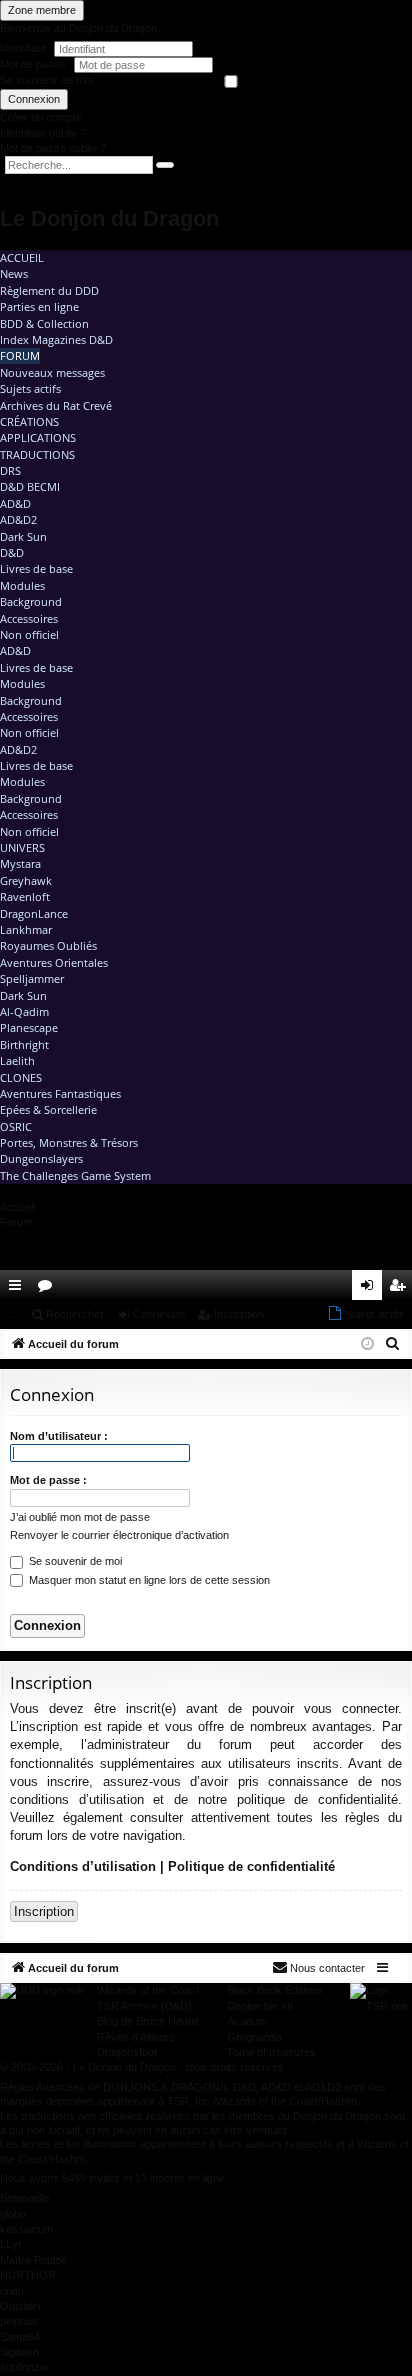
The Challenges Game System (75, 1175)
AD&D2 (18, 519)
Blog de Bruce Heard (147, 2021)
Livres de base (36, 568)
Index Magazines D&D (56, 339)
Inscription (239, 1314)
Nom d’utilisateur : (59, 1436)
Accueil (22, 257)
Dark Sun (23, 536)
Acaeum (247, 2021)
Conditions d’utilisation (83, 1866)
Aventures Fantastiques (60, 1093)
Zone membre (42, 10)
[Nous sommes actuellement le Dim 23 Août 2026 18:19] (367, 1344)
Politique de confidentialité (251, 1866)
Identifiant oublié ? (43, 133)
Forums (49, 1289)
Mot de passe (34, 64)
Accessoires (29, 618)
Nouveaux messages (52, 372)
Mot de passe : (48, 1480)
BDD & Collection (44, 323)
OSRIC (16, 1126)
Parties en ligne (39, 306)
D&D (12, 552)
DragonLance (34, 913)
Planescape (29, 1027)
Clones (21, 1077)
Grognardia (254, 2037)
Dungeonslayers (41, 1158)
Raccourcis (19, 1289)
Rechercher (75, 1314)
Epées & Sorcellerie (48, 1109)
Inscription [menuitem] (401, 1289)
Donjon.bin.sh (260, 2006)
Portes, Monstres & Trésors (69, 1142)
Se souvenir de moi (46, 80)
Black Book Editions (275, 1990)
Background (31, 601)
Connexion (34, 99)
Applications (38, 437)
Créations (29, 421)
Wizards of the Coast (148, 1990)
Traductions (37, 454)
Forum (20, 355)
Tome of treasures (271, 2052)
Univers (22, 847)
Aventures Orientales (54, 962)
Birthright (24, 1044)
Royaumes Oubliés (48, 945)
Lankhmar (26, 929)
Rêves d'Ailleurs (136, 2037)
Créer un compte (41, 117)
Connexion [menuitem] (371, 1289)
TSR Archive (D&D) (144, 2006)
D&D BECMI (30, 486)
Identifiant (23, 48)
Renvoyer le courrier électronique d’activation (119, 1535)
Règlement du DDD (49, 290)
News (14, 273)
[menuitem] (340, 1285)
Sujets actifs (30, 388)
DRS (10, 470)
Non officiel (29, 634)
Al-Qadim (24, 1011)
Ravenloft (25, 896)
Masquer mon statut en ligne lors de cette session (148, 1580)
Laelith (17, 1060)
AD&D (15, 503)
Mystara (20, 863)
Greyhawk (26, 880)
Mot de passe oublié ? (53, 148)
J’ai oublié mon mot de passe (80, 1517)
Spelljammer (32, 978)
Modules (22, 585)
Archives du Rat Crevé (56, 405)
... (12, 1314)
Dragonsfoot (127, 2052)
